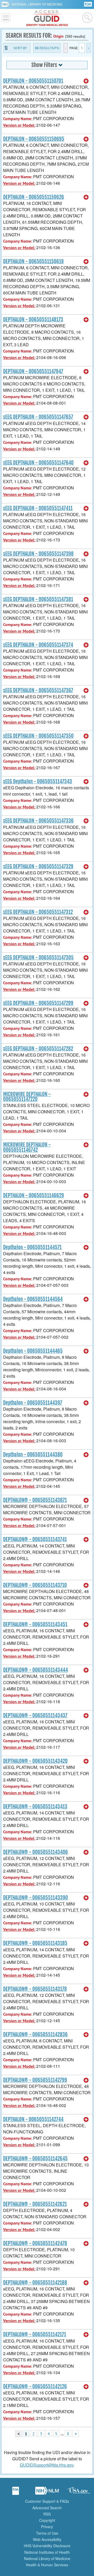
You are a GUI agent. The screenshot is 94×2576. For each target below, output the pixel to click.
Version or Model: (19, 125)
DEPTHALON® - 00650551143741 (35, 1539)
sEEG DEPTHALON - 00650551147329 (38, 867)
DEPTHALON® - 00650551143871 (35, 1500)
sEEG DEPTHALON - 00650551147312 (38, 912)
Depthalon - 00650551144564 (33, 1299)
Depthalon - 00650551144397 (33, 1403)
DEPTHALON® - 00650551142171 (35, 2334)
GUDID (47, 18)
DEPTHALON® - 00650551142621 (35, 2204)
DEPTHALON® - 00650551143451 (35, 1624)
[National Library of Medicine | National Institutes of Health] (47, 2493)
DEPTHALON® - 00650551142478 (35, 2243)
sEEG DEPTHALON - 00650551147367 (38, 690)
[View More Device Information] (86, 81)
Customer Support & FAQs (47, 2501)
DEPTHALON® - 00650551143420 (35, 1761)
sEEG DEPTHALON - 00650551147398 (38, 554)
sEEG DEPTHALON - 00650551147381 (38, 599)
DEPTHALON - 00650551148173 (33, 320)
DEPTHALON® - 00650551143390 (36, 1898)
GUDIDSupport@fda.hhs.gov (47, 2465)
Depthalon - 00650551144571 (32, 1247)
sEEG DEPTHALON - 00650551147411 (38, 508)
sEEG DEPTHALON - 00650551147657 (38, 417)
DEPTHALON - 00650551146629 (34, 1195)
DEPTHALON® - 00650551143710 (35, 1585)
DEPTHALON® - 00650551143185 (35, 1943)
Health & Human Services (47, 2565)
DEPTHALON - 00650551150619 (33, 261)
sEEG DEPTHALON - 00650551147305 (38, 958)
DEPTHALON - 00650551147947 (33, 371)
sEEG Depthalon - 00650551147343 (38, 781)
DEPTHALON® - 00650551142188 (35, 2283)
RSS (47, 2514)
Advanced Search (47, 2508)
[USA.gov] (78, 2493)
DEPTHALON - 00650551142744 (33, 2119)
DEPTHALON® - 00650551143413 (35, 1807)
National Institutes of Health (47, 2552)
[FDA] (88, 4)
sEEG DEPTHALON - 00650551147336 (38, 821)
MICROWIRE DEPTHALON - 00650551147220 (27, 1097)
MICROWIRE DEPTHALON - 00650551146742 (27, 1147)
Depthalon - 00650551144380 (33, 1455)
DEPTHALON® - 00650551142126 (35, 2387)
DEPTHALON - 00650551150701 (33, 81)
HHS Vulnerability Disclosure (47, 2546)
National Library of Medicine (37, 4)
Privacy (47, 2527)
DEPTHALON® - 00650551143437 (35, 1716)
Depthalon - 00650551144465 (33, 1351)
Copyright (47, 2520)
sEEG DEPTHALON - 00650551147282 (38, 1049)
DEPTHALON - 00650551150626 (34, 197)
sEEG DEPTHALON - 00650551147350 (38, 736)
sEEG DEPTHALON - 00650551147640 (38, 463)
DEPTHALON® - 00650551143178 (35, 1989)
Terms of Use (47, 2533)
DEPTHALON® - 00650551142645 (35, 2159)
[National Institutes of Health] (7, 4)
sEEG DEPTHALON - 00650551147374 (38, 645)
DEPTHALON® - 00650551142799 (35, 2080)
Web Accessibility (47, 2539)
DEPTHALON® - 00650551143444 (36, 1670)
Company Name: (18, 119)
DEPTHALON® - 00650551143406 (36, 1852)
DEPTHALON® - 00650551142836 (35, 2035)
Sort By (20, 48)
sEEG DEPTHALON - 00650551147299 (38, 1003)
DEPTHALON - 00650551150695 (34, 139)
